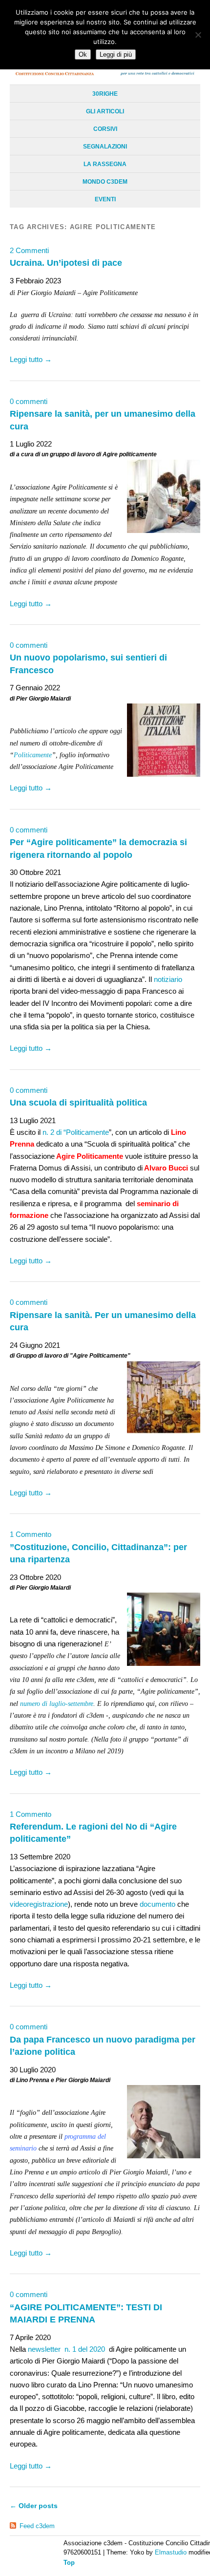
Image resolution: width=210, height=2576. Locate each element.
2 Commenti (29, 250)
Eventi (105, 199)
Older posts (34, 2506)
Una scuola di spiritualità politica (78, 1102)
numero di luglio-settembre (57, 1704)
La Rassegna (105, 164)
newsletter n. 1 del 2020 (67, 2349)
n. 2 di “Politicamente (76, 1132)
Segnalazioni (105, 147)
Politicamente (33, 755)
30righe (105, 94)
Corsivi (105, 129)
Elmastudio (171, 2552)
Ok (83, 54)
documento (157, 1904)
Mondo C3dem (105, 182)
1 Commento (31, 1534)
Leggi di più (116, 54)
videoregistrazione (39, 1904)
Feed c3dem (37, 2526)
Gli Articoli (105, 111)
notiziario (168, 979)
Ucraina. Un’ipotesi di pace (66, 263)
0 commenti (29, 401)
